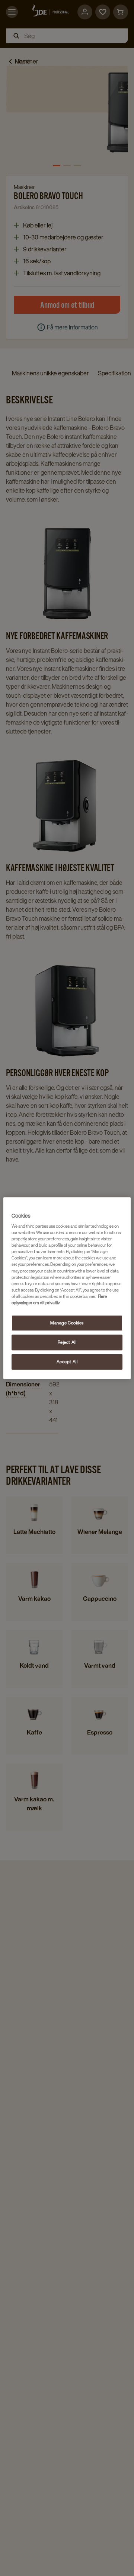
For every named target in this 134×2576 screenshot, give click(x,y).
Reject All (67, 1342)
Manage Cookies (67, 1323)
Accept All (67, 1362)
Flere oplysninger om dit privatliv (59, 1299)
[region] (67, 1288)
